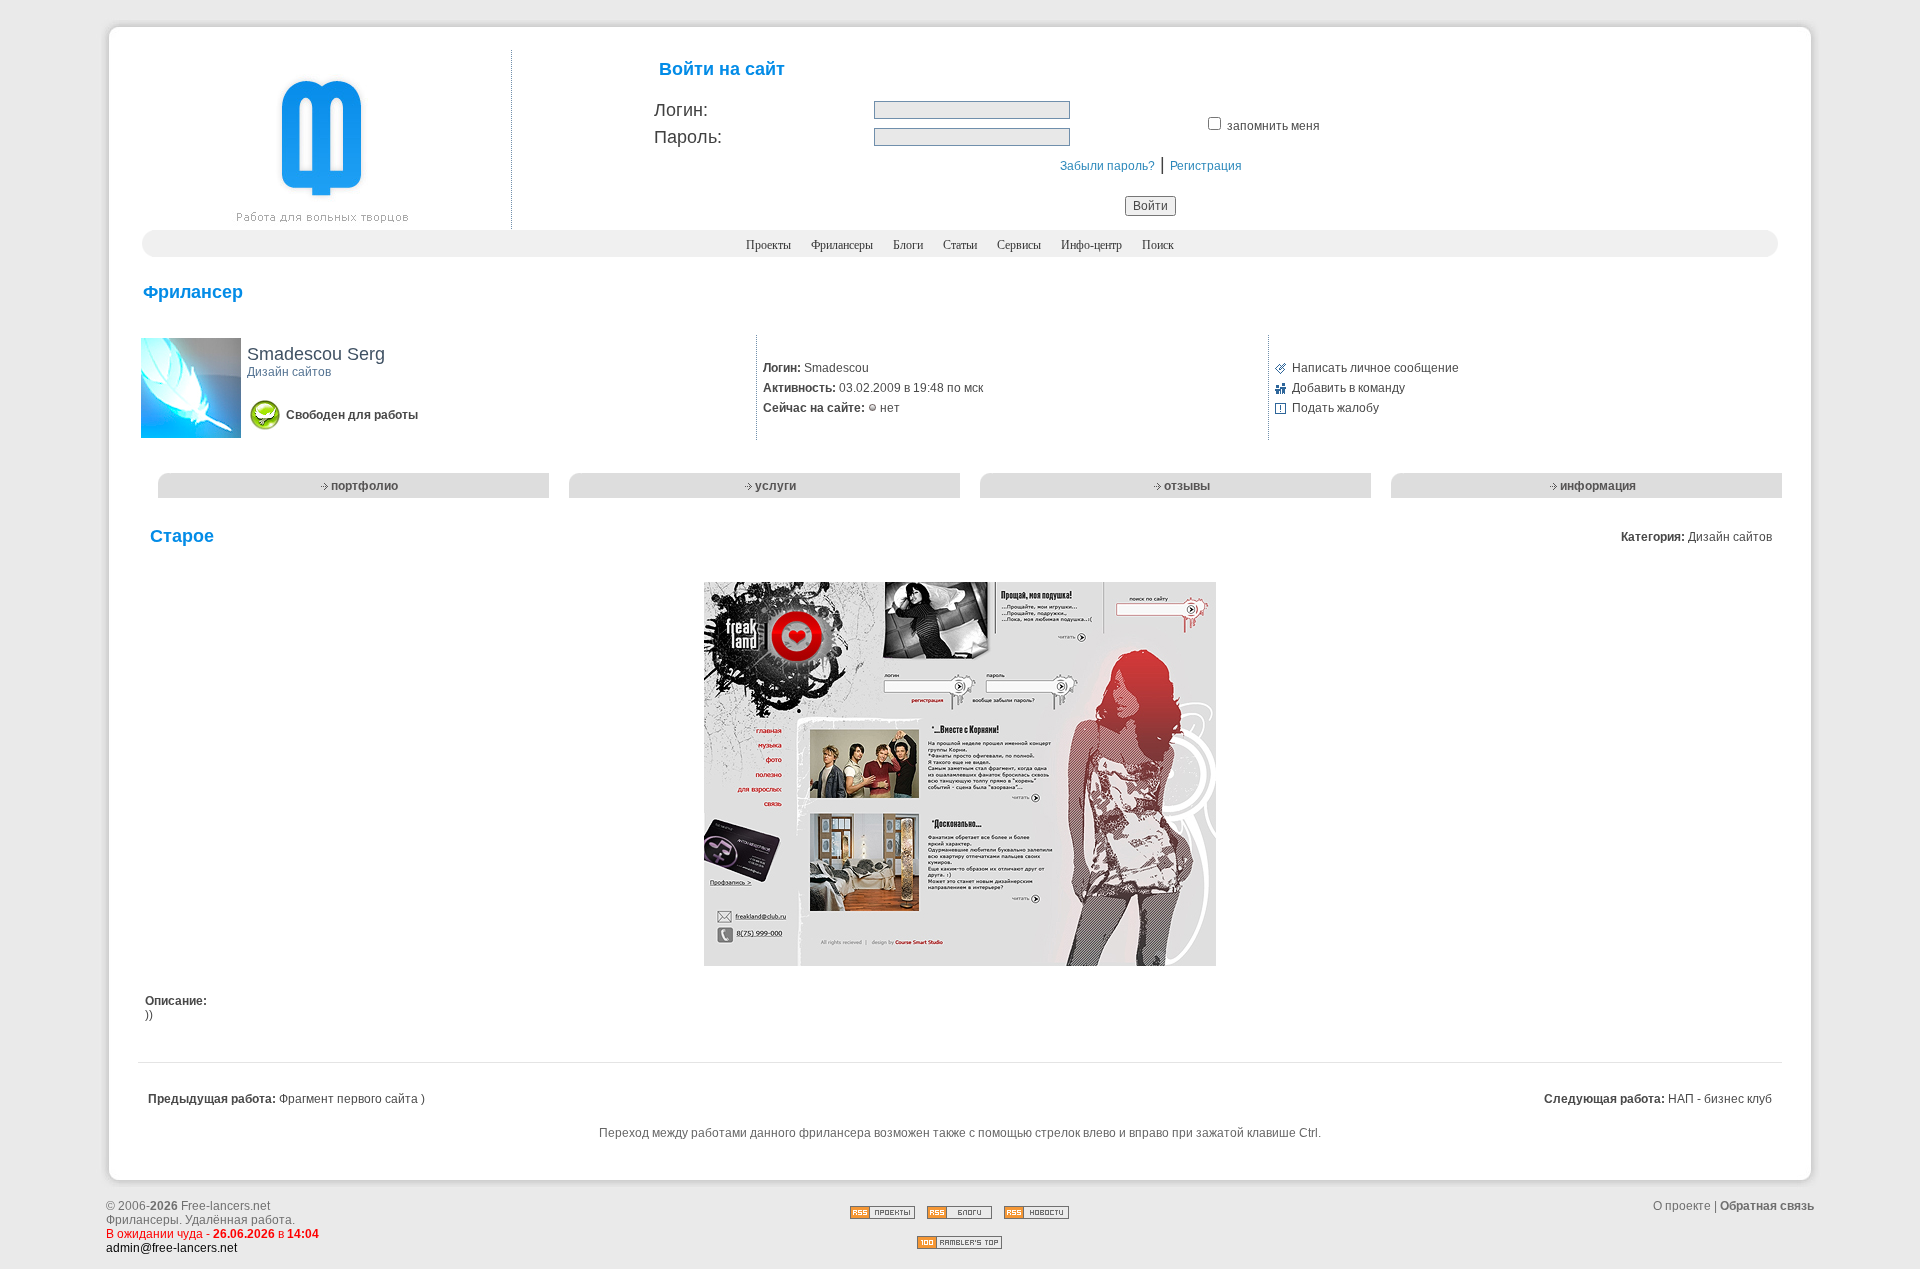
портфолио (364, 486)
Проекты (768, 245)
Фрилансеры (842, 245)
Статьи (960, 245)
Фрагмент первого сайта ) (352, 1099)
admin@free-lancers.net (171, 1248)
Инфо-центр (1091, 245)
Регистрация (1206, 166)
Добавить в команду (1348, 388)
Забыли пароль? (1107, 166)
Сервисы (1019, 245)
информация (1598, 486)
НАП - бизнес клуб (1720, 1099)
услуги (775, 486)
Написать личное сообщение (1375, 368)
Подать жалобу (1335, 408)
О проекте (1682, 1206)
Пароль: (688, 137)
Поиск (1158, 245)
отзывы (1187, 486)
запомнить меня (1273, 126)
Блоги (908, 245)
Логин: (681, 110)
